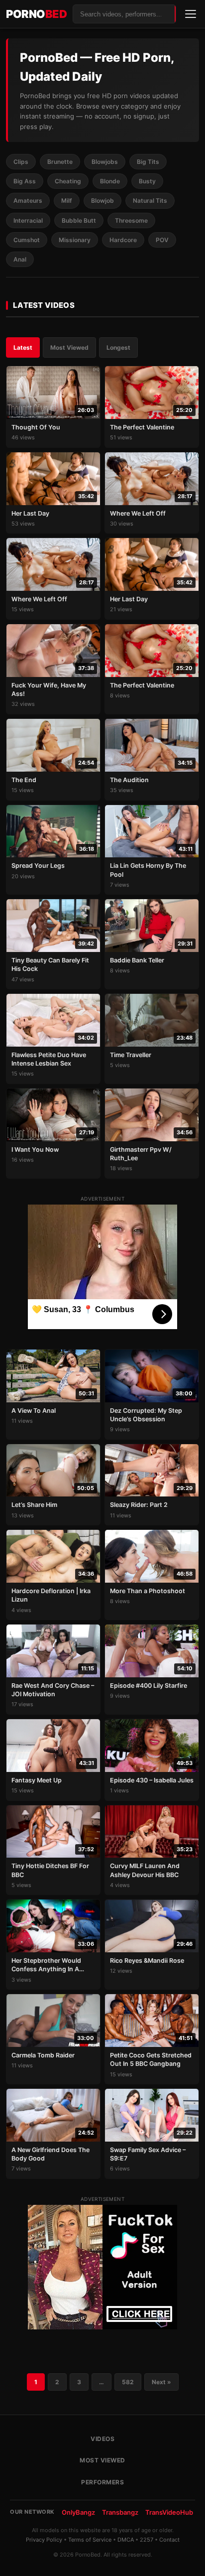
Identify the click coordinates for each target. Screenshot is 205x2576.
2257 (147, 2540)
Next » (161, 2382)
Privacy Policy (44, 2540)
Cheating (68, 181)
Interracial (28, 220)
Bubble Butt (79, 220)
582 (128, 2382)
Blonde (110, 181)
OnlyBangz (78, 2512)
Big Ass (25, 181)
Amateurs (28, 201)
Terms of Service (90, 2540)
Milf (67, 201)
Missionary (75, 240)
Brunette (60, 162)
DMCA (126, 2540)
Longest (118, 347)
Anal (20, 259)
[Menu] (191, 14)
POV (162, 240)
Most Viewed (69, 347)
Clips (21, 162)
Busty (147, 181)
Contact (169, 2540)
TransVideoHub (169, 2512)
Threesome (131, 220)
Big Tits (148, 162)
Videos (102, 2439)
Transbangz (120, 2512)
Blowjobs (105, 162)
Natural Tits (150, 201)
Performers (102, 2482)
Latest (23, 347)
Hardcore (123, 240)
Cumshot (27, 240)
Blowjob (102, 201)
